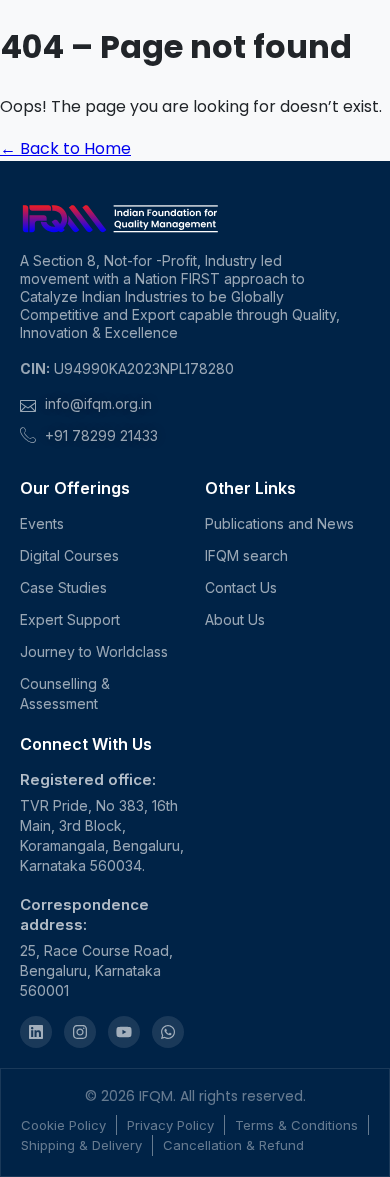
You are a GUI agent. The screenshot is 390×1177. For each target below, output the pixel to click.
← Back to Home (65, 148)
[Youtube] (124, 1032)
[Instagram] (80, 1032)
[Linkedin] (36, 1032)
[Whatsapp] (168, 1032)
